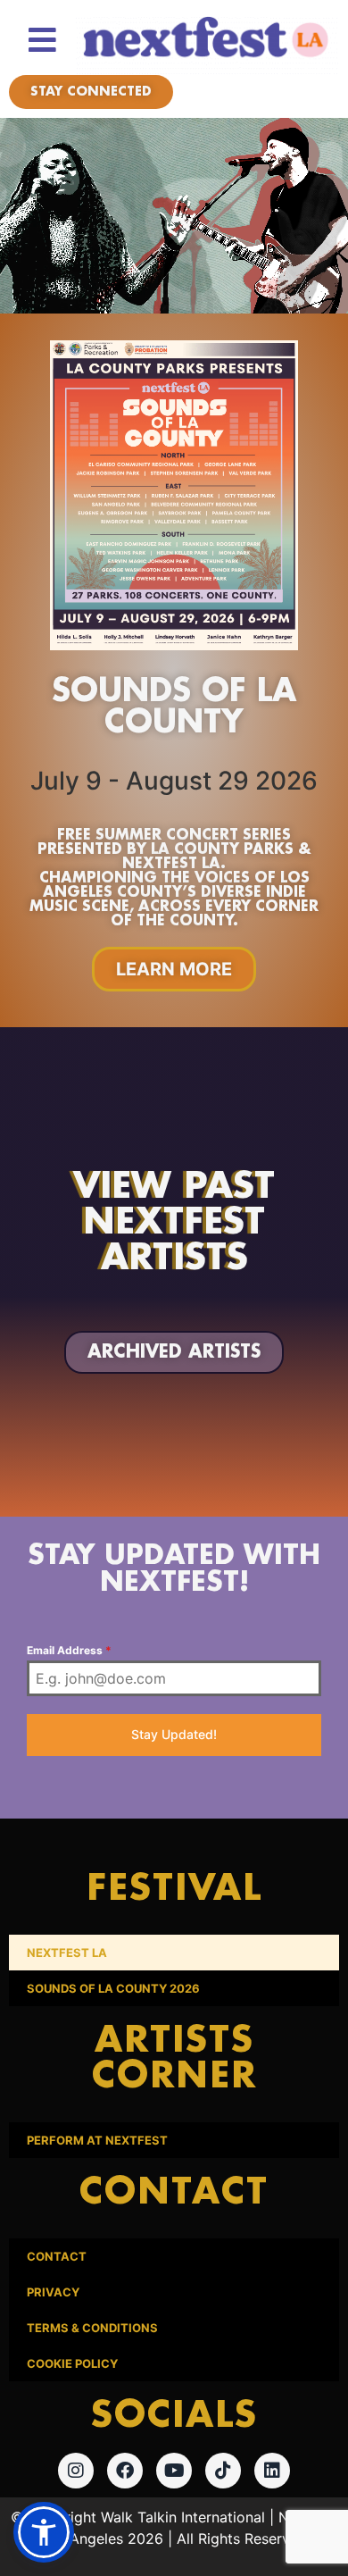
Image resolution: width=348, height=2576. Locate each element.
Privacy (53, 2292)
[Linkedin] (272, 2471)
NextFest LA (67, 1953)
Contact (57, 2256)
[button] (44, 2532)
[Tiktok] (223, 2471)
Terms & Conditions (92, 2328)
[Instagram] (76, 2471)
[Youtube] (174, 2471)
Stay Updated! (174, 1734)
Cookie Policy (72, 2363)
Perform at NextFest (97, 2140)
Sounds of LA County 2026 (113, 1988)
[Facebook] (125, 2471)
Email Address (69, 1650)
